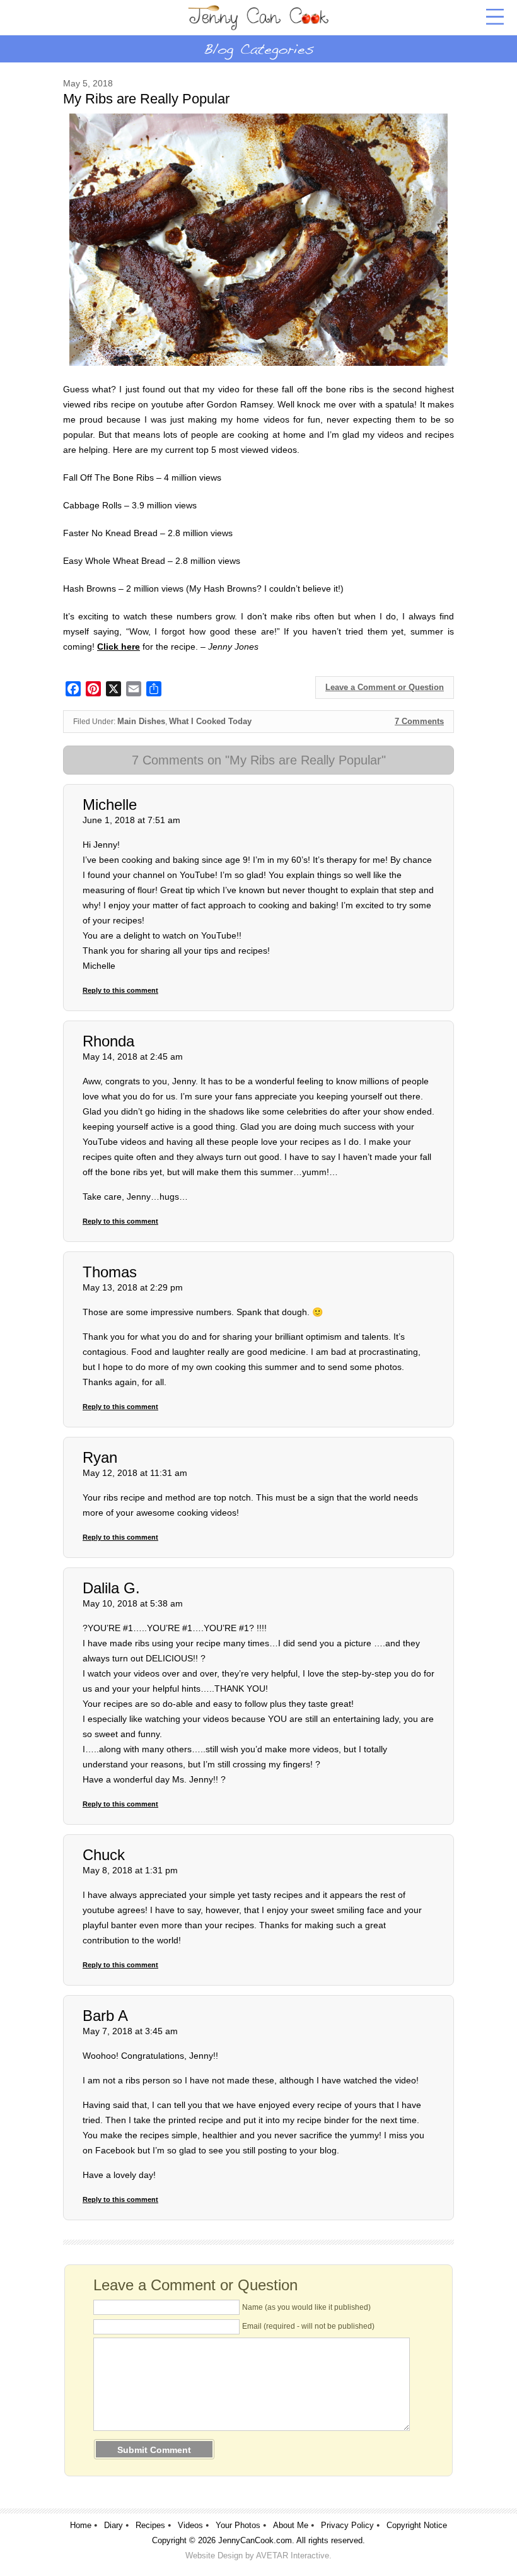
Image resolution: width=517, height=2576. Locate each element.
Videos (190, 2525)
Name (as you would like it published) (306, 2307)
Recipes (150, 2525)
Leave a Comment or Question (385, 687)
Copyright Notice (417, 2525)
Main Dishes (141, 721)
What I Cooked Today (210, 721)
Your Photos (238, 2525)
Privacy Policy (347, 2525)
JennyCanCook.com (255, 2540)
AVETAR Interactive (293, 2556)
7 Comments (419, 721)
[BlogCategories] (258, 49)
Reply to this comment (120, 990)
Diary (113, 2525)
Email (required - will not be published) (308, 2326)
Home (81, 2525)
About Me (291, 2525)
